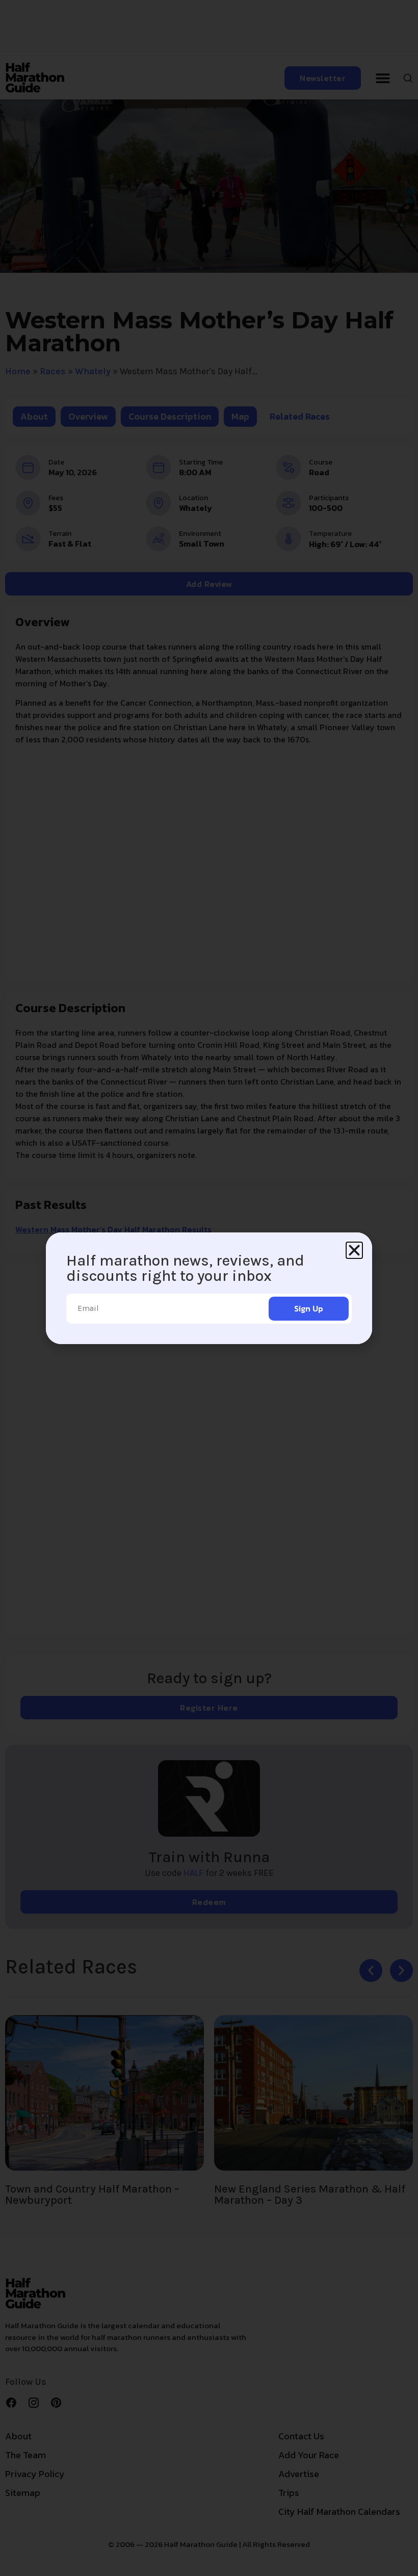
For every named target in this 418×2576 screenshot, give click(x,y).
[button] (354, 1250)
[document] (209, 1288)
